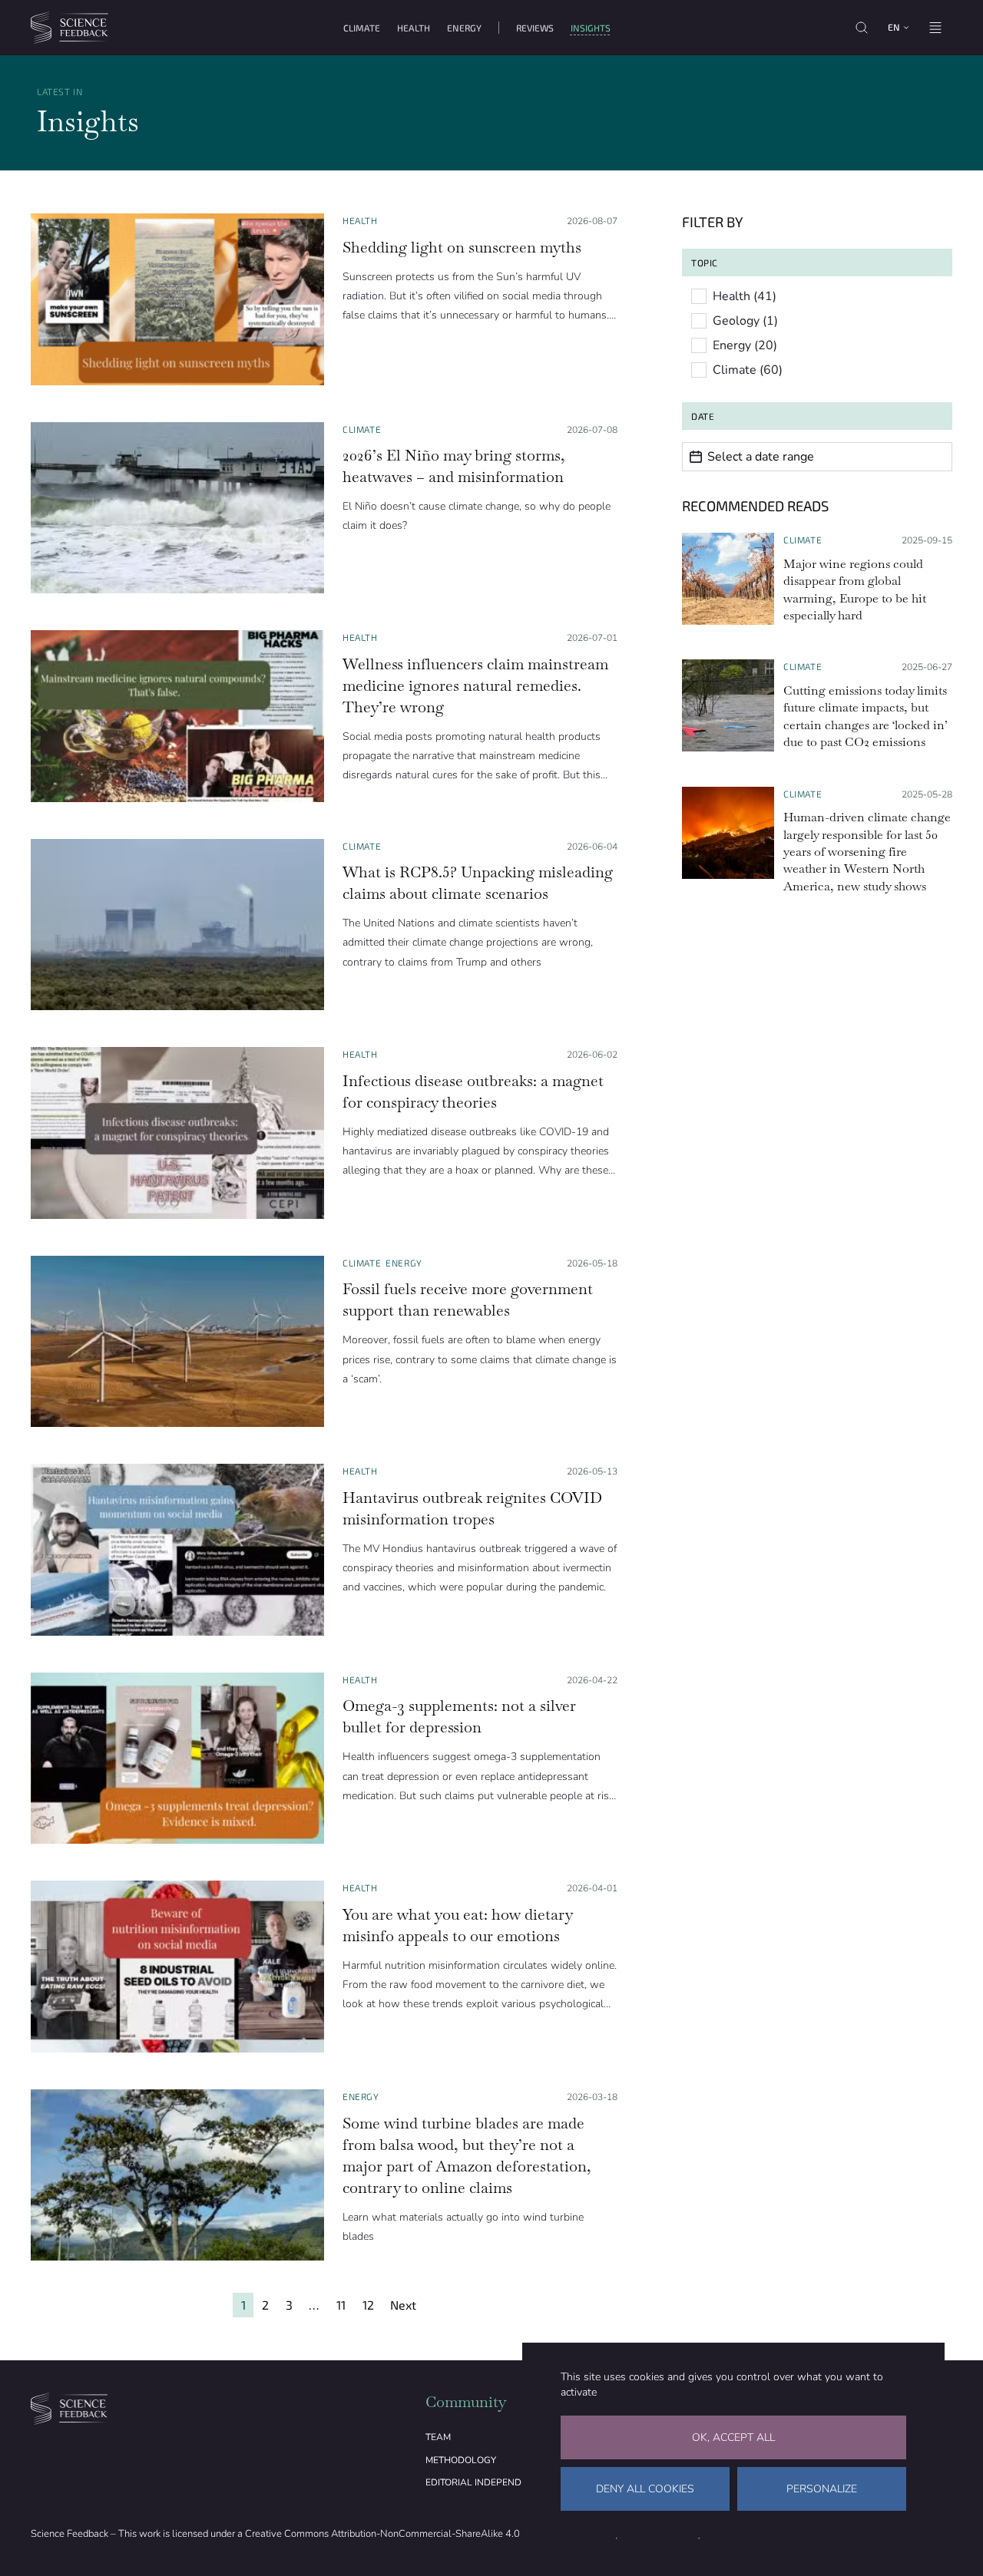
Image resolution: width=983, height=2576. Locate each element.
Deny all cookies (645, 2489)
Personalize (822, 2489)
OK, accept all (733, 2437)
